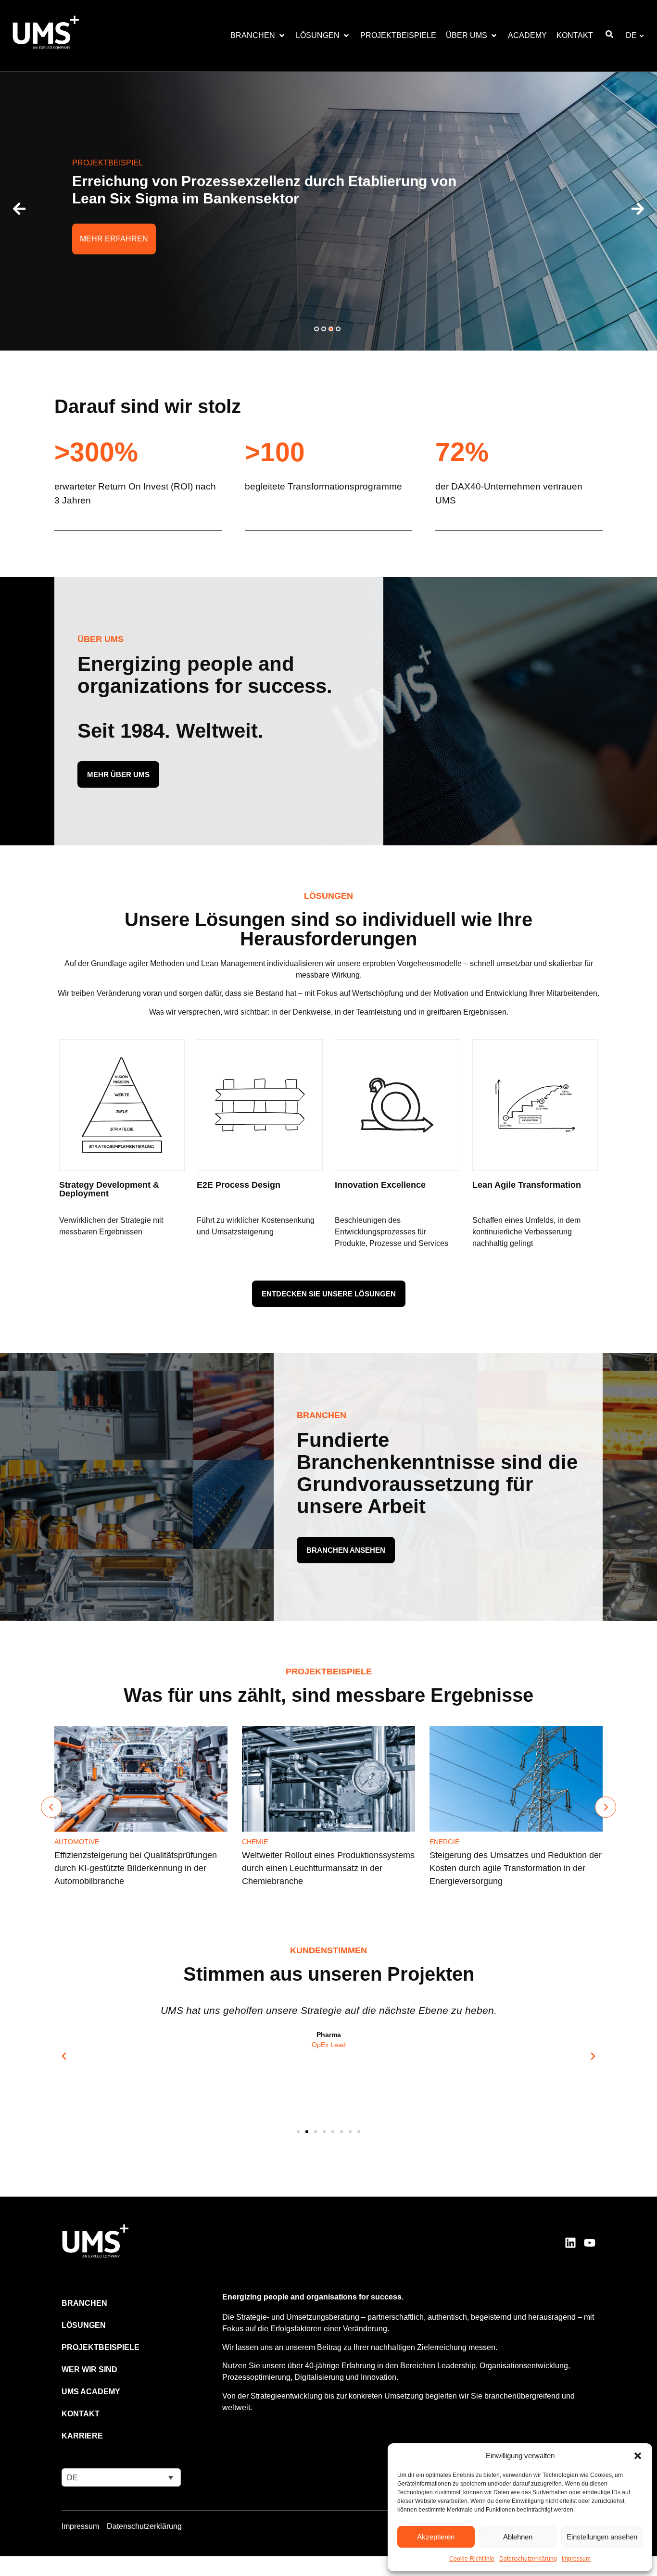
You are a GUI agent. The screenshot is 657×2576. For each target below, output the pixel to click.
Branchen (84, 2303)
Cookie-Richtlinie (472, 2559)
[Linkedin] (570, 2243)
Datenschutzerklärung (528, 2559)
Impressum (576, 2559)
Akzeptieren (436, 2537)
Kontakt (81, 2414)
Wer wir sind (89, 2369)
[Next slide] (606, 1807)
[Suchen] (609, 36)
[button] (638, 2456)
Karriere (82, 2436)
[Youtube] (590, 2243)
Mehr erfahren (114, 239)
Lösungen (84, 2325)
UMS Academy (91, 2392)
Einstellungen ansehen (602, 2537)
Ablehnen (518, 2537)
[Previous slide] (51, 1807)
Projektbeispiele (101, 2347)
